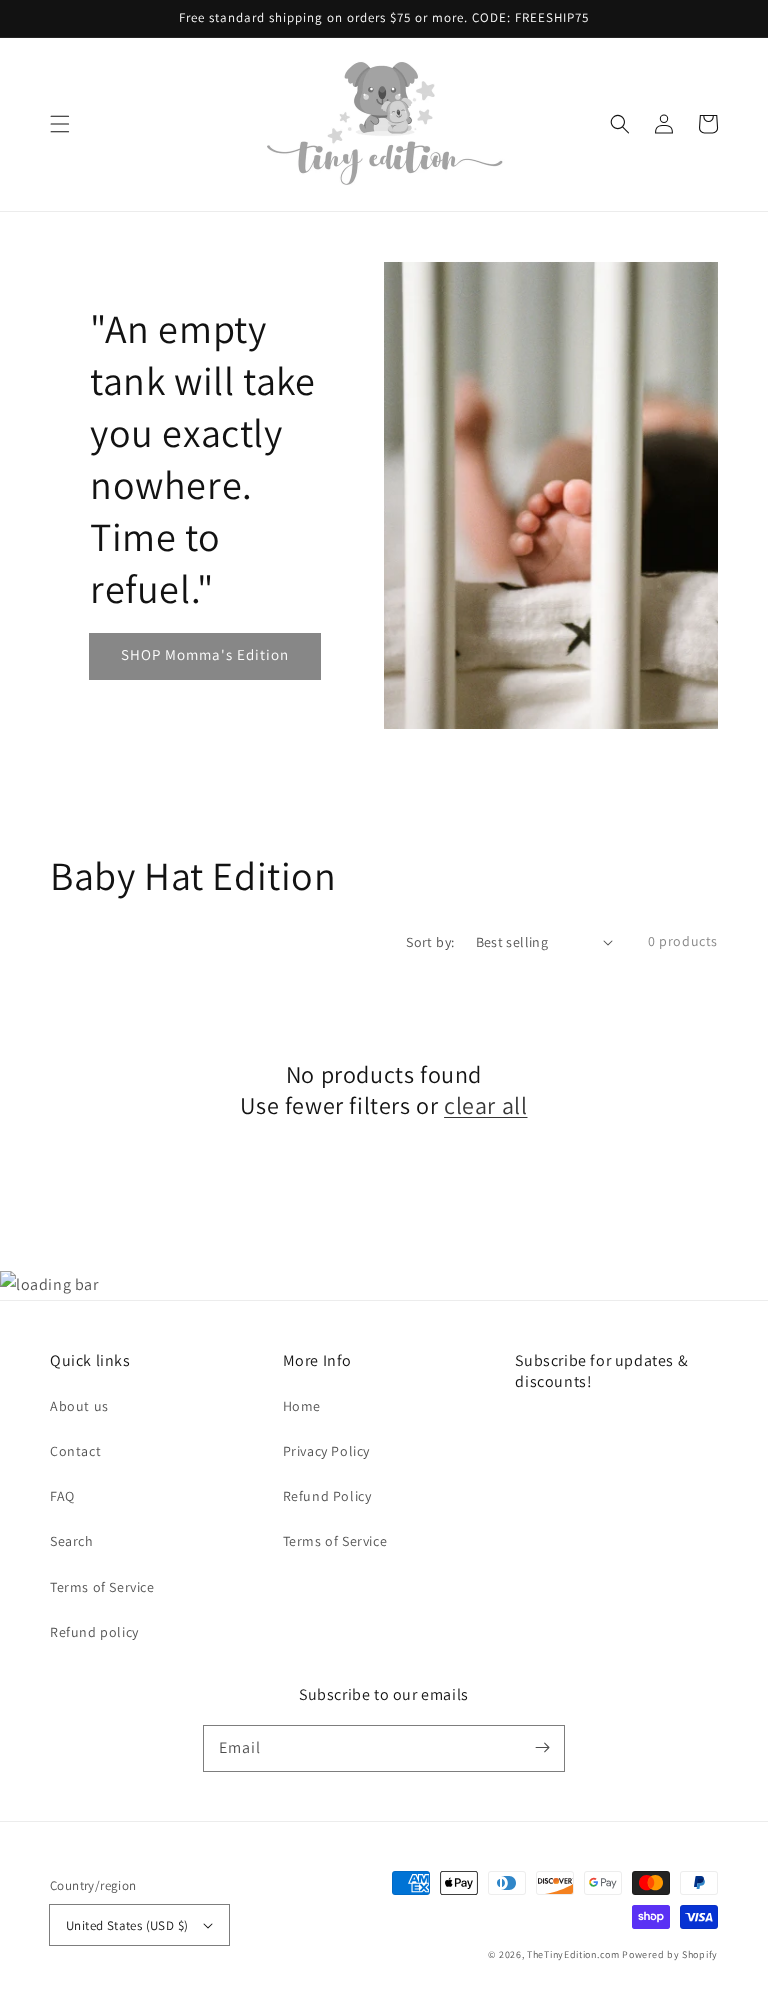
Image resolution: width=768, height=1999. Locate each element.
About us (79, 1406)
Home (302, 1406)
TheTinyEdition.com (573, 1954)
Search (72, 1541)
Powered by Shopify (670, 1954)
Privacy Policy (326, 1451)
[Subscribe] (542, 1748)
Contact (75, 1451)
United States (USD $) (127, 1925)
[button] (60, 124)
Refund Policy (327, 1496)
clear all (485, 1105)
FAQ (62, 1496)
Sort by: (430, 942)
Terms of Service (102, 1587)
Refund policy (94, 1632)
